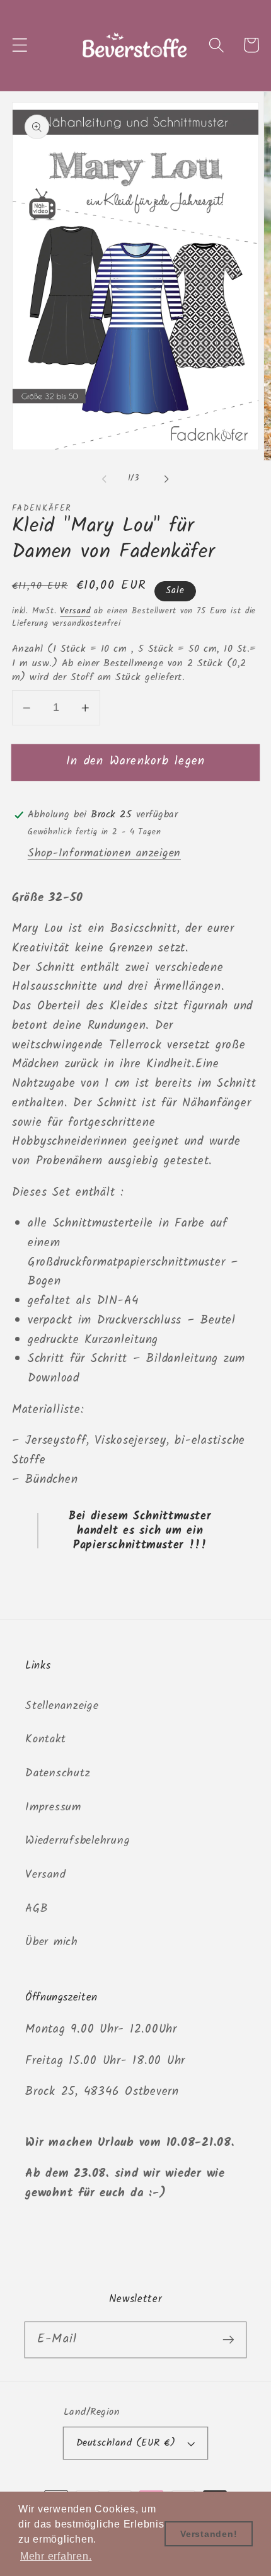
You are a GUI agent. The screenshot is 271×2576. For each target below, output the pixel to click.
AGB (36, 1909)
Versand (75, 611)
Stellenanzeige (62, 1706)
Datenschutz (58, 1773)
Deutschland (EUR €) (126, 2443)
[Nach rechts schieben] (167, 479)
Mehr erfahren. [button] (56, 2556)
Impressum (53, 1807)
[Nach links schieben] (105, 479)
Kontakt (45, 1739)
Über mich (52, 1942)
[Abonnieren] (228, 2340)
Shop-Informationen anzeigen (104, 853)
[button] (20, 45)
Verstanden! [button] (209, 2534)
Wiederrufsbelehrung (78, 1841)
